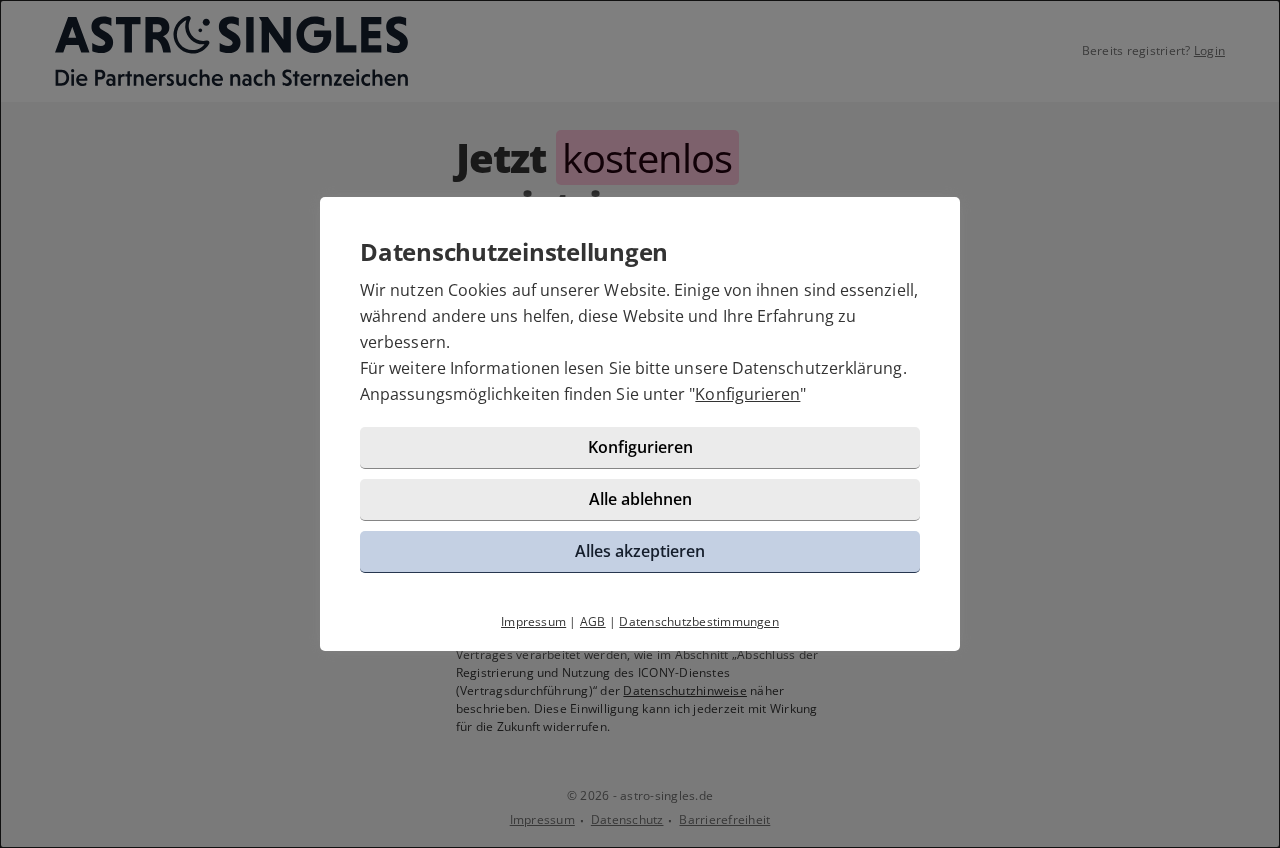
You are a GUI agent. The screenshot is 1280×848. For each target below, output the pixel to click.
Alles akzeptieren (640, 551)
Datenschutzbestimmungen (699, 621)
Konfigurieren (747, 394)
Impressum (533, 621)
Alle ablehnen (640, 499)
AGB (593, 621)
